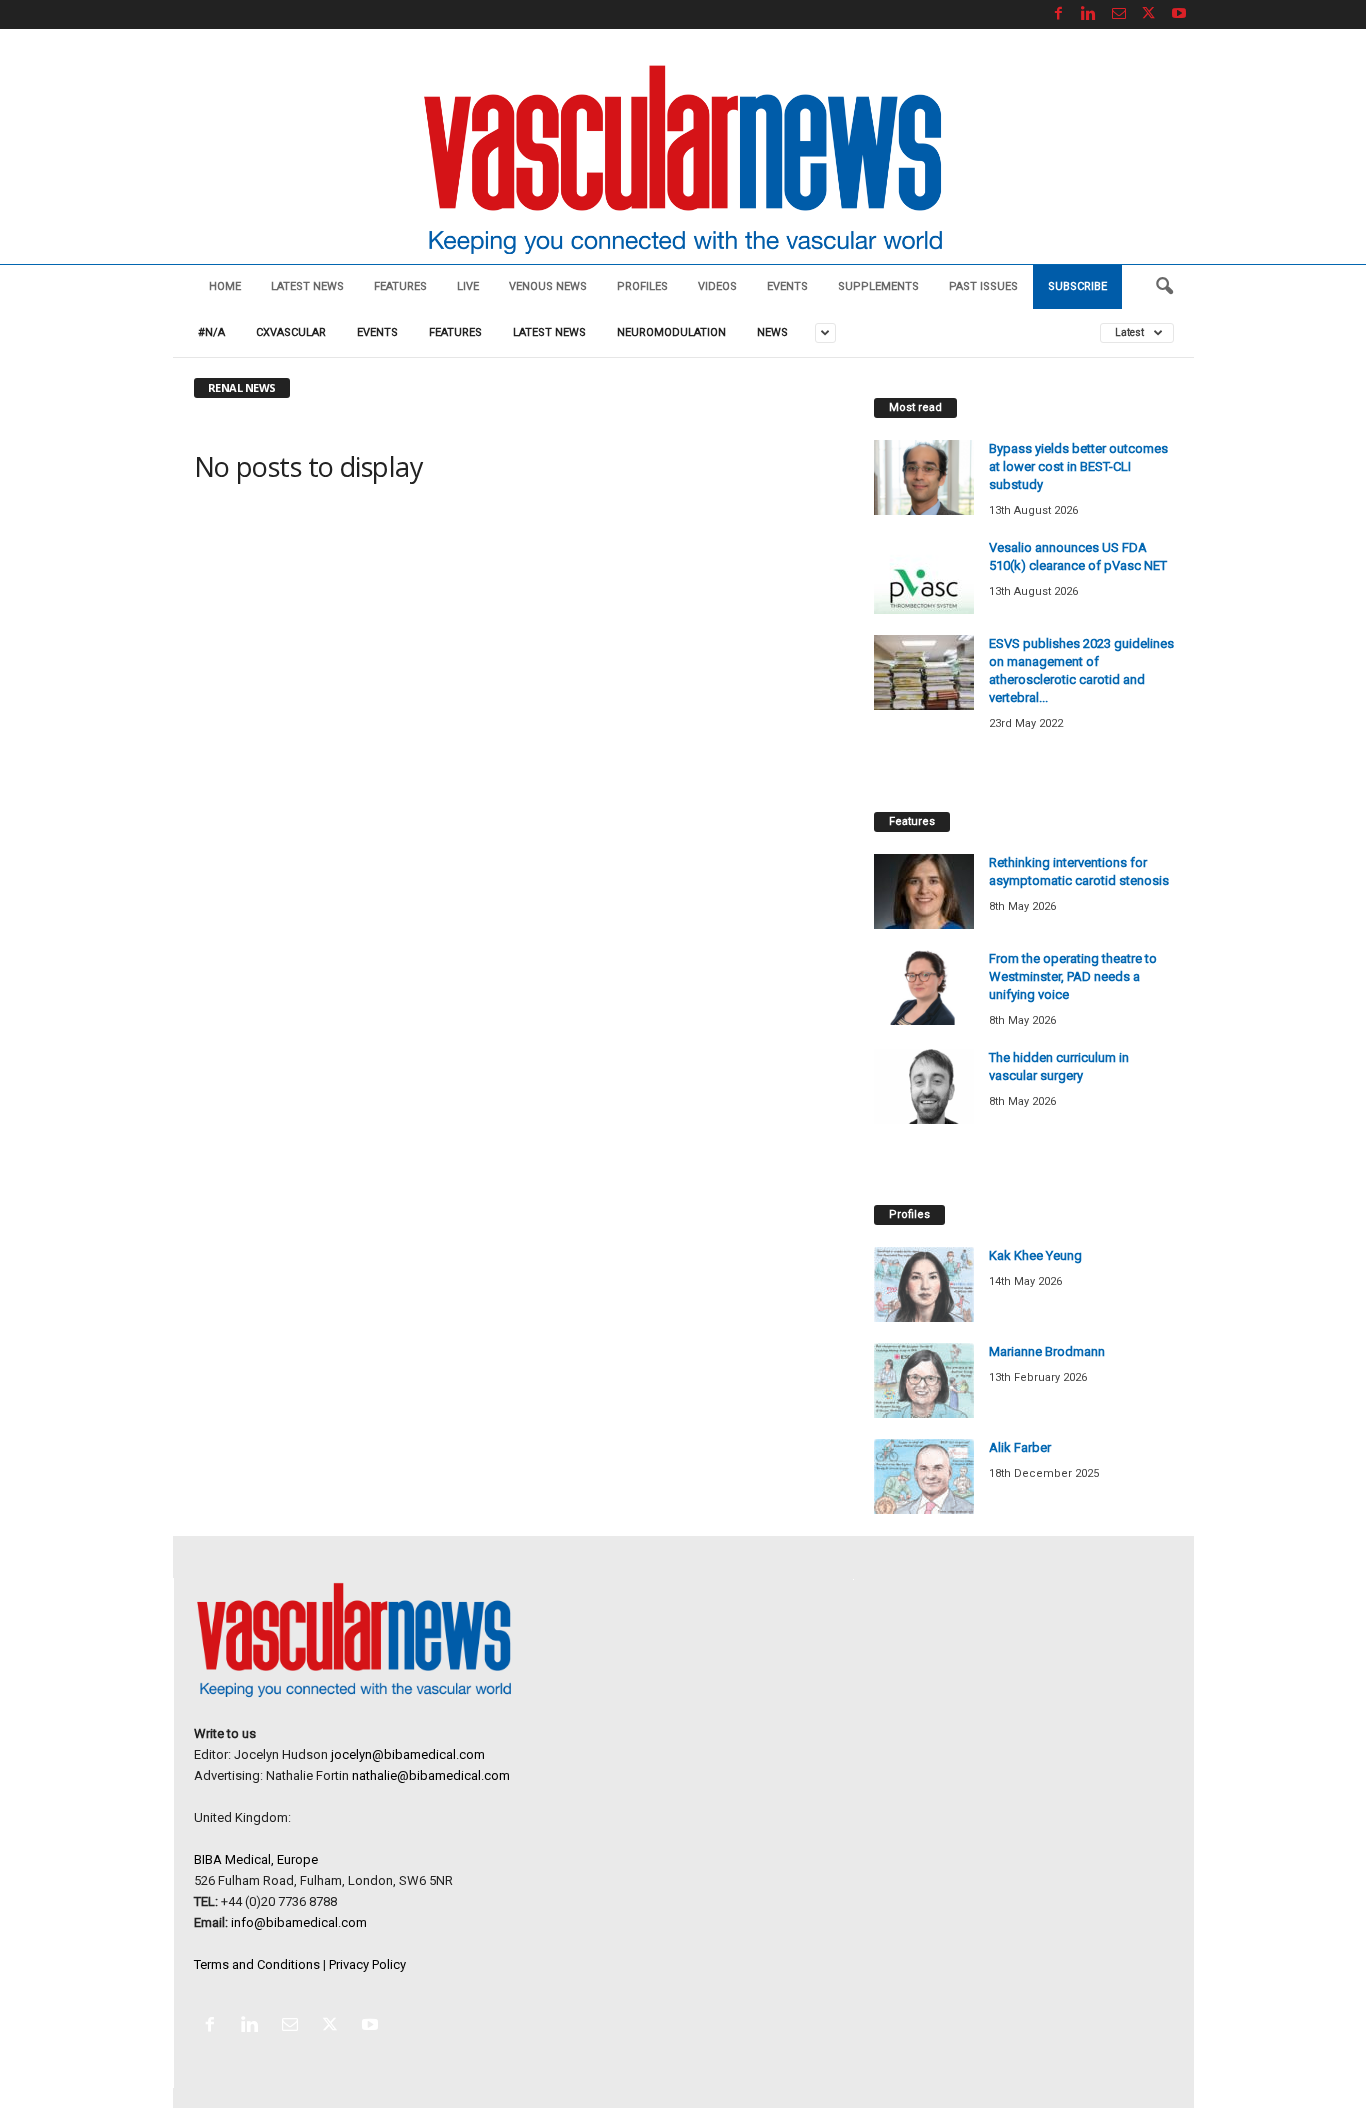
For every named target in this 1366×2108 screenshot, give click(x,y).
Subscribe (1077, 286)
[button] (1164, 287)
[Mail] (1119, 14)
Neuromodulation (671, 332)
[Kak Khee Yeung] (924, 1284)
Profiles (642, 286)
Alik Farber (1020, 1447)
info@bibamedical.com (299, 1922)
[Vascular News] (683, 161)
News (772, 332)
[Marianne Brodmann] (924, 1380)
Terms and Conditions (257, 1964)
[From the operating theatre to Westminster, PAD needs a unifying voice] (924, 987)
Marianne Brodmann (1047, 1351)
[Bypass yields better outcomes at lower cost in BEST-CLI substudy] (924, 477)
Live (468, 286)
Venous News (548, 286)
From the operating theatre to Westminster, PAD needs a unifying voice (1073, 976)
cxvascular (291, 332)
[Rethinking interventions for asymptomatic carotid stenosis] (924, 891)
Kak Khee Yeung (1035, 1255)
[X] (1149, 14)
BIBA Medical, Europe (256, 1859)
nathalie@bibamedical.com (431, 1775)
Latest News (307, 286)
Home (225, 286)
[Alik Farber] (924, 1476)
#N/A (211, 332)
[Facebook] (1059, 14)
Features (400, 286)
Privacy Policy (367, 1964)
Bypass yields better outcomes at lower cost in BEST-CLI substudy (1078, 466)
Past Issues (983, 286)
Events (787, 286)
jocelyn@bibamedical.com (408, 1754)
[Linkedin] (1089, 14)
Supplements (878, 286)
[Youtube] (1179, 14)
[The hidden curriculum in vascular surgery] (924, 1086)
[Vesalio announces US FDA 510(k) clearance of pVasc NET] (924, 576)
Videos (717, 286)
